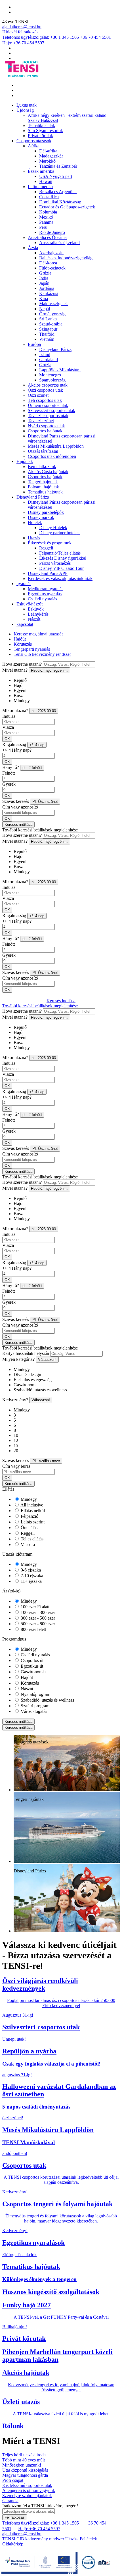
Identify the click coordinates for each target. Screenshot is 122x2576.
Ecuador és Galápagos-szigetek (67, 207)
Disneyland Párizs (55, 349)
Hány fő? (11, 767)
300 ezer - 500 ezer (37, 1618)
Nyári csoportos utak (46, 426)
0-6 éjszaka (30, 1570)
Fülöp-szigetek (52, 268)
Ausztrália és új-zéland (59, 242)
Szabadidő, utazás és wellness (47, 1700)
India (44, 278)
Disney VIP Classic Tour (61, 568)
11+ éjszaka (31, 1581)
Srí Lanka (48, 319)
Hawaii (46, 181)
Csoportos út (31, 1660)
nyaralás (24, 584)
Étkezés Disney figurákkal (63, 558)
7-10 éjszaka (31, 1576)
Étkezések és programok (50, 543)
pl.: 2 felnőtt (32, 768)
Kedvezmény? (15, 1400)
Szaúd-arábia (51, 324)
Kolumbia (48, 212)
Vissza (8, 727)
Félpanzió (29, 1516)
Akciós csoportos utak (48, 385)
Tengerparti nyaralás (32, 649)
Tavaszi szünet (41, 421)
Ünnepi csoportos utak (48, 405)
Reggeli (46, 548)
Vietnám (47, 339)
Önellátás (29, 1528)
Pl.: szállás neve (46, 1461)
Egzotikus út (31, 1666)
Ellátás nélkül (32, 1511)
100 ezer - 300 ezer (37, 1612)
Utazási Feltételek (81, 2539)
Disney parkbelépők (46, 512)
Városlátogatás (33, 1711)
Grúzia (45, 273)
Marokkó (47, 161)
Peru (43, 227)
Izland (45, 354)
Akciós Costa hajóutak (48, 472)
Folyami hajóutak (43, 487)
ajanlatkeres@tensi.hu (22, 27)
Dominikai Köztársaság (60, 202)
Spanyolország (52, 380)
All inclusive (31, 1505)
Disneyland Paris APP (48, 573)
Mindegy (28, 1499)
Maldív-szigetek (53, 304)
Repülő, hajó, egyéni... (49, 670)
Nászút (34, 619)
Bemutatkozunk (42, 466)
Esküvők (36, 609)
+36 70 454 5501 (95, 37)
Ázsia (33, 248)
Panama (46, 222)
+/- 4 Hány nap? (17, 750)
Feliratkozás (15, 2517)
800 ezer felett (33, 1629)
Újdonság (25, 110)
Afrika (34, 146)
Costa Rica (49, 197)
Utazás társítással (43, 451)
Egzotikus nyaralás (45, 594)
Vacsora (27, 1544)
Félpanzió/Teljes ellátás (60, 553)
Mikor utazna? (15, 711)
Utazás (34, 538)
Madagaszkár (51, 156)
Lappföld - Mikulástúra (60, 370)
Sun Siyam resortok (45, 131)
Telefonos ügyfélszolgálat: (26, 37)
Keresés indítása (18, 824)
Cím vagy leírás (16, 1466)
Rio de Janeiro (52, 232)
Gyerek (9, 784)
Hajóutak (25, 461)
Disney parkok (41, 517)
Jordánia (47, 288)
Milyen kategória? (18, 1359)
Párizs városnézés (55, 563)
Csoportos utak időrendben (52, 456)
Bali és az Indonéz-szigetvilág (66, 258)
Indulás (9, 716)
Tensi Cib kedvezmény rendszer (42, 654)
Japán (44, 283)
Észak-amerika (41, 171)
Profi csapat (13, 2480)
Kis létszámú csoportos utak (27, 2485)
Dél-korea (48, 263)
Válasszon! (47, 1360)
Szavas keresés (16, 801)
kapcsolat (25, 624)
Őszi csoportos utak (45, 390)
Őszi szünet (38, 395)
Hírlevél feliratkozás (20, 32)
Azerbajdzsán (51, 253)
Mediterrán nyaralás (46, 589)
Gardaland (49, 360)
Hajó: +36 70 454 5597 (23, 43)
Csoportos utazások (34, 141)
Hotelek (35, 522)
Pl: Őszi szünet (45, 802)
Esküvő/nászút (30, 604)
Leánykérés (38, 614)
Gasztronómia (33, 1672)
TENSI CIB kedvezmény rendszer (33, 2539)
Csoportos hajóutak (45, 431)
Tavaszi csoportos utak (48, 416)
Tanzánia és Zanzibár (58, 166)
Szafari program (34, 1706)
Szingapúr (48, 329)
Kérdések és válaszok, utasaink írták (60, 578)
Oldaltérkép (13, 2544)
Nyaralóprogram (35, 1694)
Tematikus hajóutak (45, 492)
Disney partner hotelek (59, 533)
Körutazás (23, 644)
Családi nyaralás (42, 599)
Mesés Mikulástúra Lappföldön (56, 446)
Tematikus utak (41, 125)
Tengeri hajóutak (43, 482)
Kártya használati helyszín (26, 1353)
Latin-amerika (40, 187)
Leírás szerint (32, 1522)
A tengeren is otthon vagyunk (29, 2490)
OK (7, 739)
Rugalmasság (14, 744)
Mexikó (46, 217)
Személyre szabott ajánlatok (27, 2496)
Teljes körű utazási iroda (24, 2455)
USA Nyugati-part (56, 176)
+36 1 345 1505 (65, 37)
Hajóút (20, 639)
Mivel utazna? (15, 670)
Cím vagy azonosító (20, 807)
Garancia (10, 2501)
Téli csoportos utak (45, 400)
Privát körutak (40, 136)
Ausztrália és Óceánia (47, 237)
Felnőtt (9, 773)
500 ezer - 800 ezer (37, 1624)
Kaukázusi (49, 293)
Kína (44, 298)
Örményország (52, 314)
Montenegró (50, 375)
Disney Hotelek (53, 528)
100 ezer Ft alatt (34, 1607)
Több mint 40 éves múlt (24, 2460)
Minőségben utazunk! (22, 2465)
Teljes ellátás (31, 1539)
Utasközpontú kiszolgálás (25, 2470)
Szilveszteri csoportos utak (51, 410)
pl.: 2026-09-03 (44, 711)
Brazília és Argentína (58, 192)
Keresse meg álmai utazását (38, 634)
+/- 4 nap (37, 745)
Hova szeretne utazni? (22, 664)
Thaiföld (47, 334)
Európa (34, 344)
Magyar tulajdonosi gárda (25, 2475)
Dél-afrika (48, 151)
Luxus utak (27, 105)
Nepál (45, 309)
